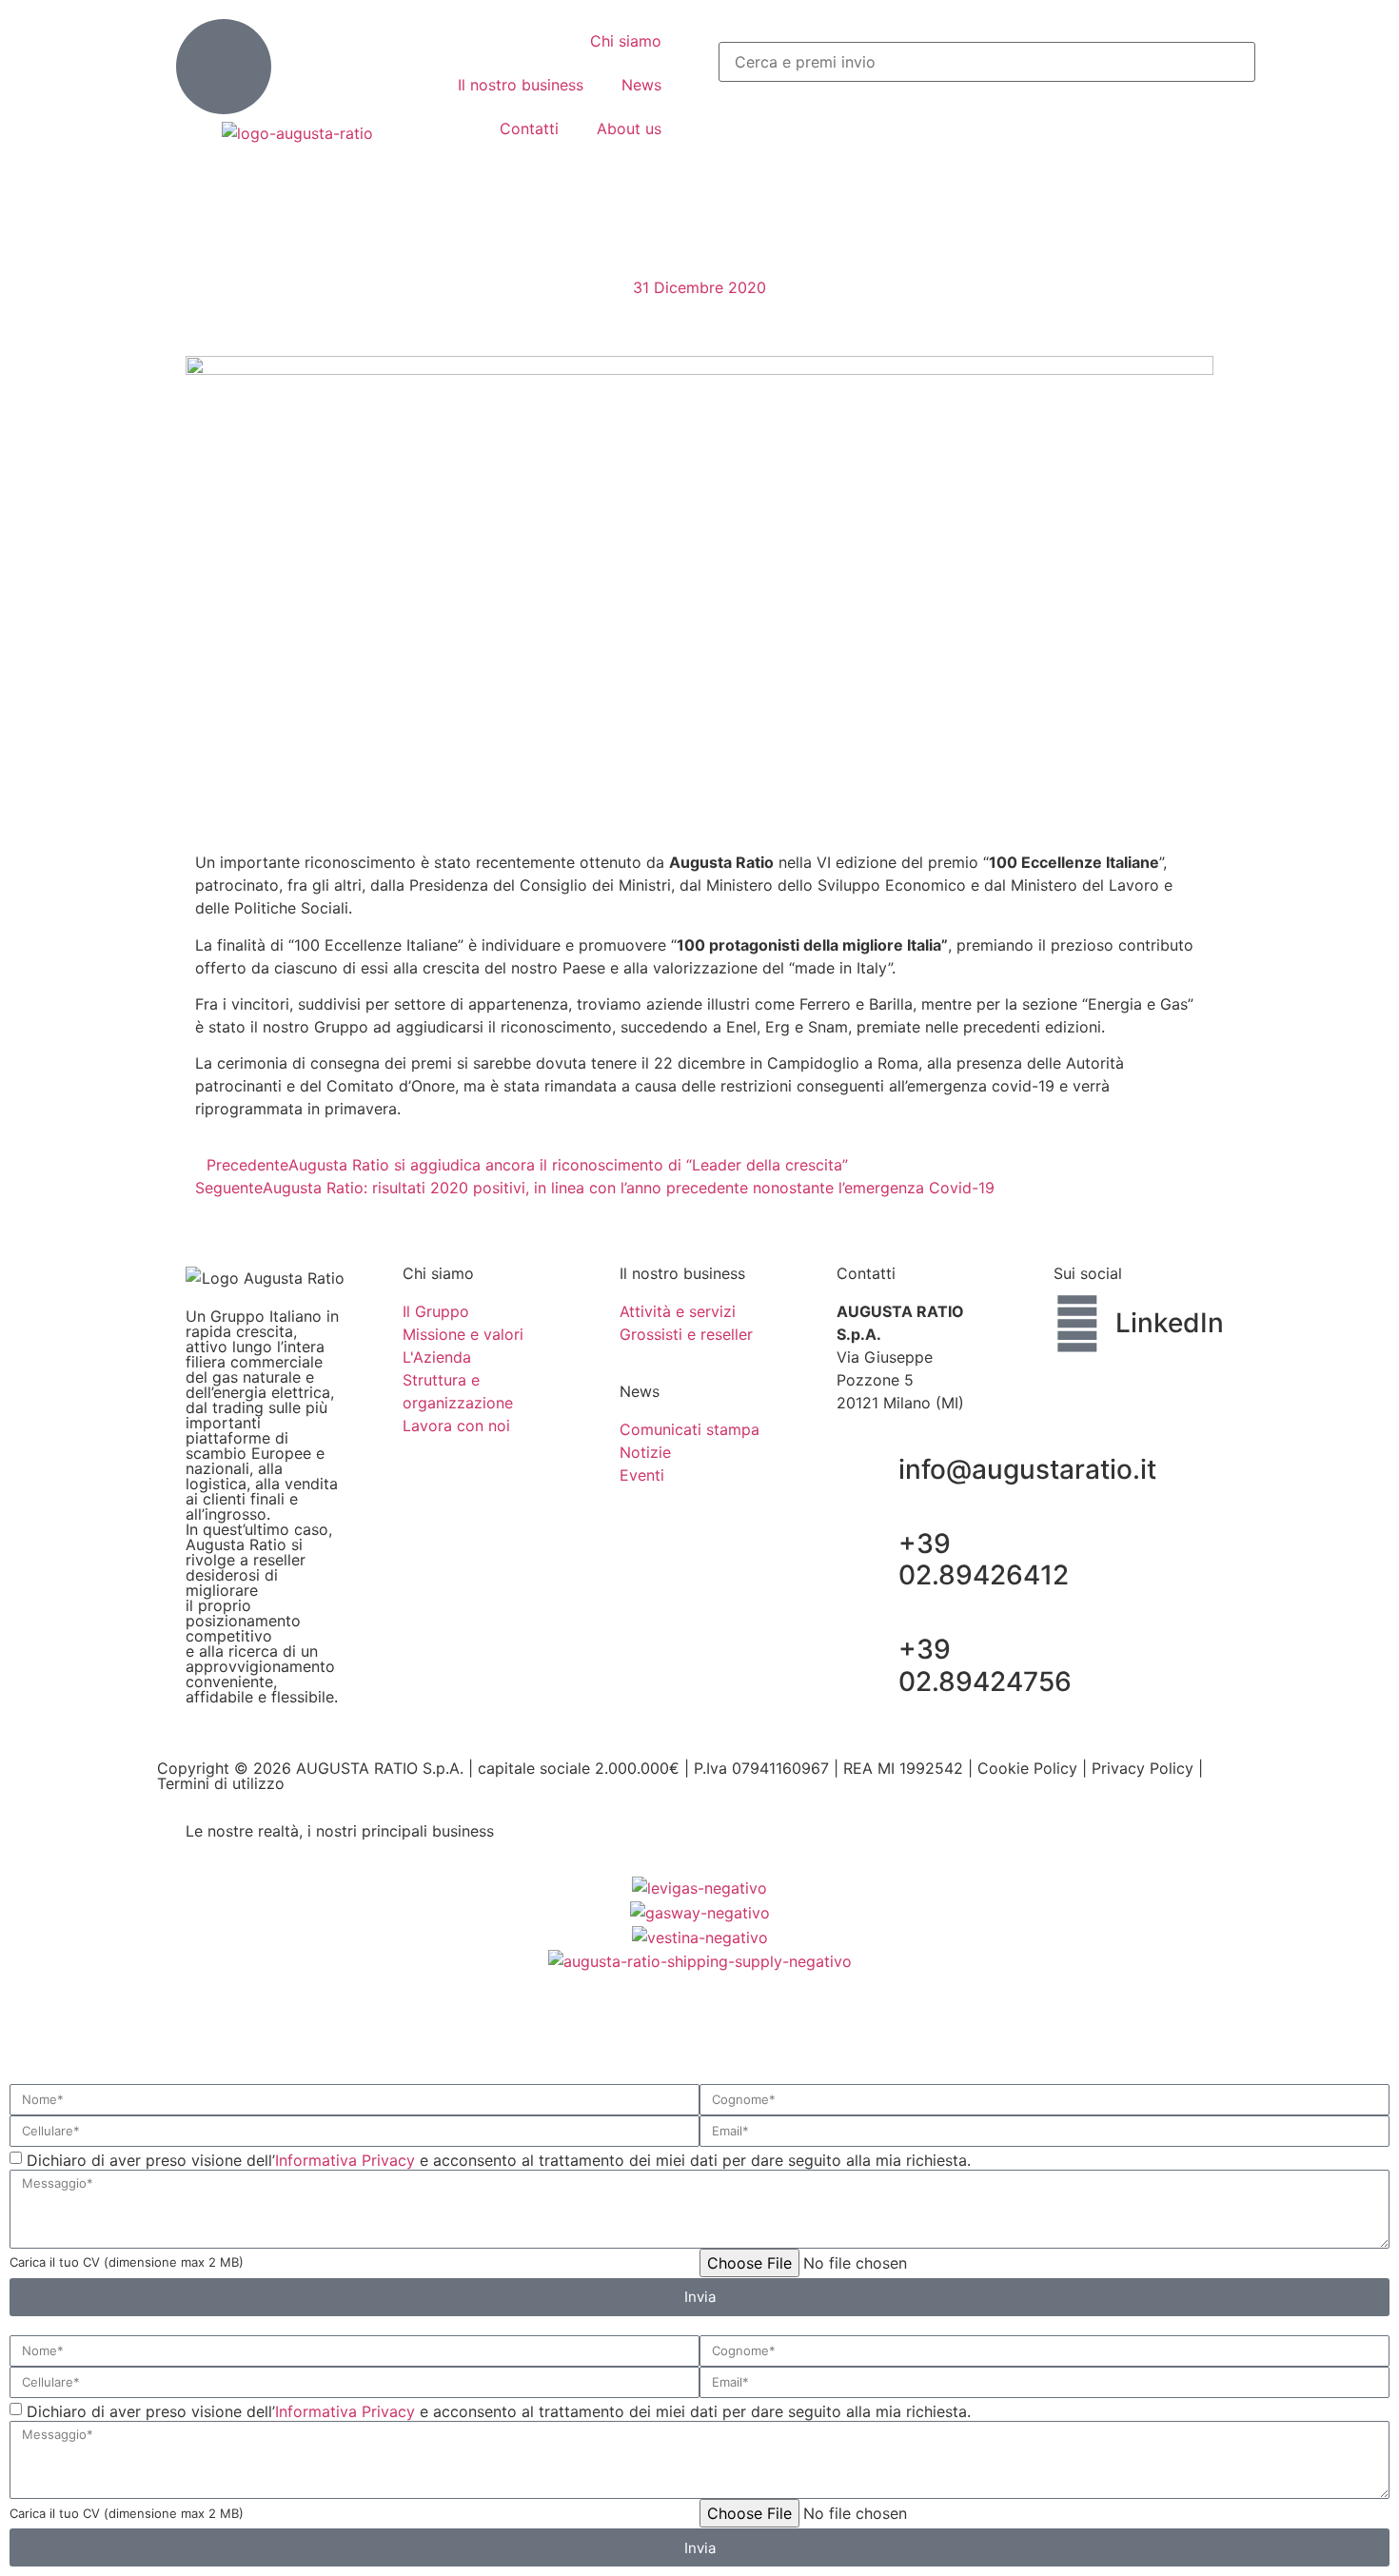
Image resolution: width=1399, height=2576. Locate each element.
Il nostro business (521, 85)
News (641, 85)
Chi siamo (626, 41)
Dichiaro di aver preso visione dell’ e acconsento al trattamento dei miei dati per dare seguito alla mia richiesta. (499, 2160)
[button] (971, 30)
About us (629, 128)
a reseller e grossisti (258, 2021)
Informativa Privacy (345, 2160)
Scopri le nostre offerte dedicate (304, 1984)
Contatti (529, 128)
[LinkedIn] (1077, 1324)
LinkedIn (1170, 1323)
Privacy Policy (1143, 1768)
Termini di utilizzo (221, 1783)
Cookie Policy (1027, 1768)
